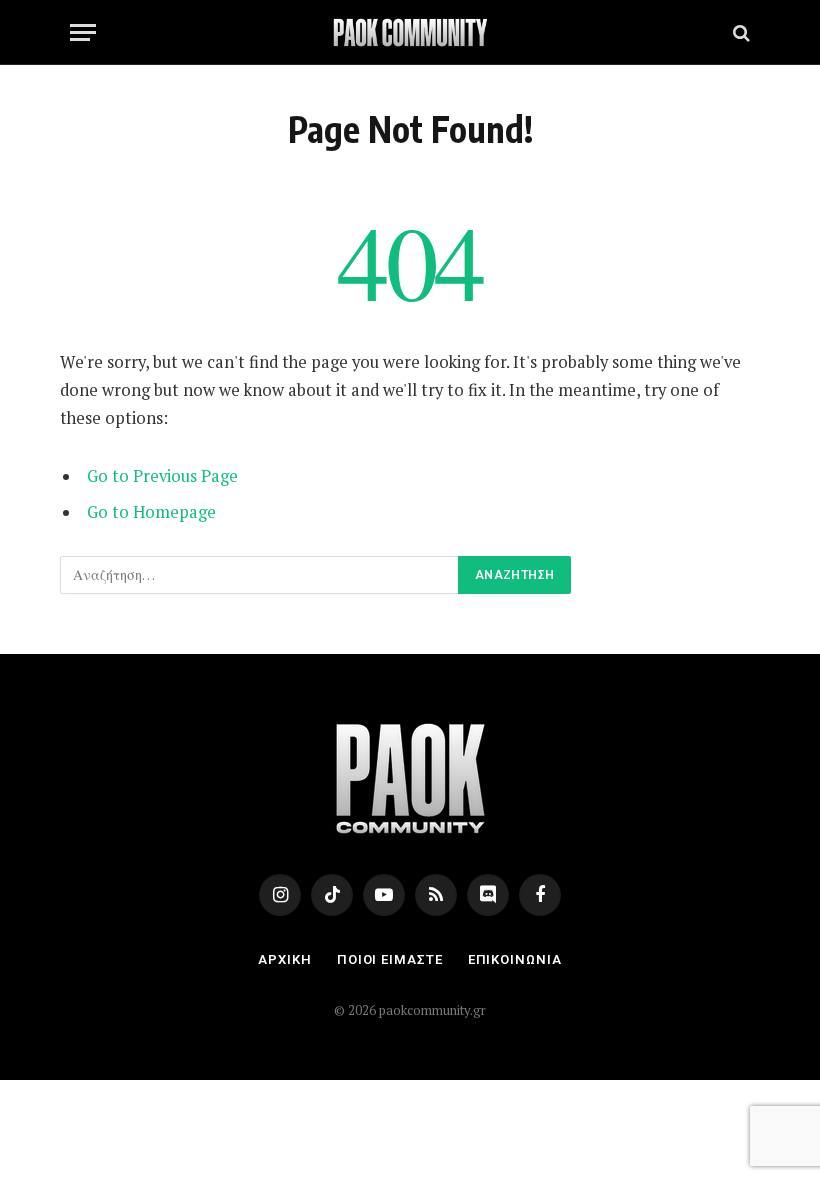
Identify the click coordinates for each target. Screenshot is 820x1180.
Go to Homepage (151, 512)
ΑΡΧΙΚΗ (284, 959)
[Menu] (83, 32)
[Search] (739, 32)
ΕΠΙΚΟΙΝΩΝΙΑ (515, 959)
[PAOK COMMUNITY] (410, 32)
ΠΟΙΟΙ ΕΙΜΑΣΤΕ (390, 959)
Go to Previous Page (162, 476)
